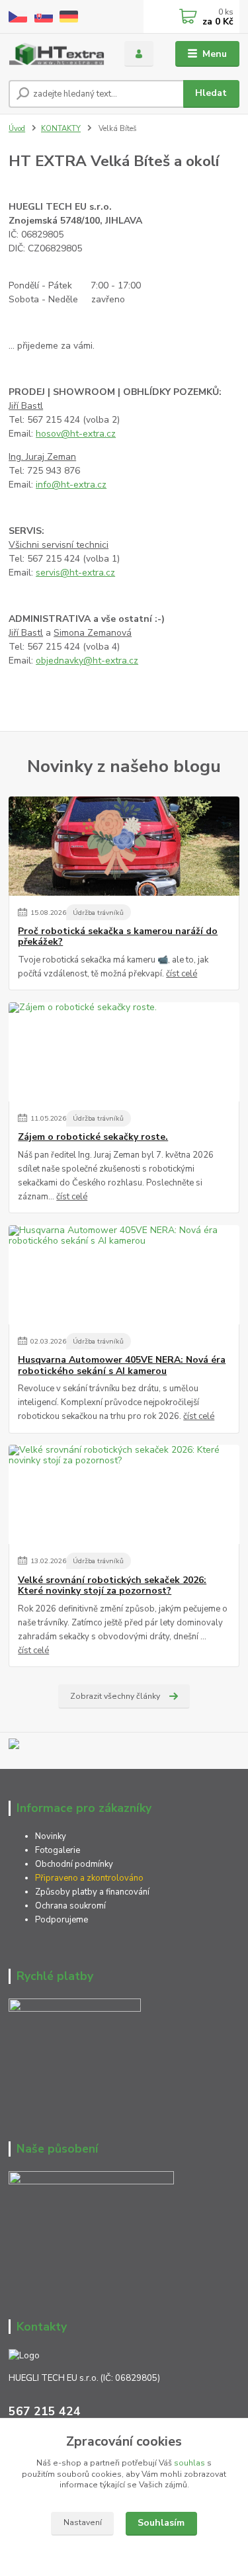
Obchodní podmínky (74, 1864)
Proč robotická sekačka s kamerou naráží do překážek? (118, 937)
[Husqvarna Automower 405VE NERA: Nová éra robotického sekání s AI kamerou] (124, 1275)
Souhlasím (161, 2523)
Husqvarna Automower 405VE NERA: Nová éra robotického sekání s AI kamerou (122, 1365)
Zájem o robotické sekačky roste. (93, 1137)
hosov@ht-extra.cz (76, 434)
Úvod (17, 129)
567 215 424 (45, 2411)
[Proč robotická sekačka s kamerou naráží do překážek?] (124, 846)
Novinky (51, 1836)
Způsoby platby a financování (92, 1892)
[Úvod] (57, 54)
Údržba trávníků (98, 913)
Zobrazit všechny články (115, 1696)
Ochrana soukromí (71, 1906)
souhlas (189, 2463)
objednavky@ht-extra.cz (87, 661)
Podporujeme (62, 1920)
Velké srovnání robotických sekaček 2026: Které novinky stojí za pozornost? (112, 1586)
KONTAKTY (61, 129)
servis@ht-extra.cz (75, 573)
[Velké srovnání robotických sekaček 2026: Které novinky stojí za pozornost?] (124, 1494)
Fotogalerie (58, 1850)
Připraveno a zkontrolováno (89, 1878)
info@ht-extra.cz (71, 485)
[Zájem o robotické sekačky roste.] (124, 1052)
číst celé (182, 974)
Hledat (211, 93)
